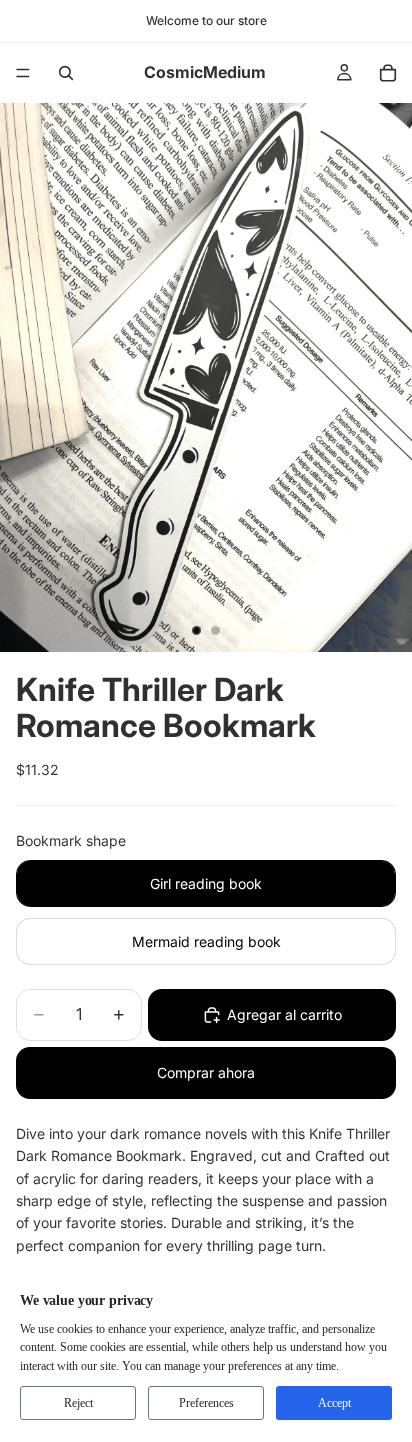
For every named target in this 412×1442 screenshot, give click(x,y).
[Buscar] (66, 73)
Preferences (206, 1403)
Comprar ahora (206, 1072)
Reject (78, 1403)
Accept (334, 1403)
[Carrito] (388, 73)
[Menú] (23, 73)
